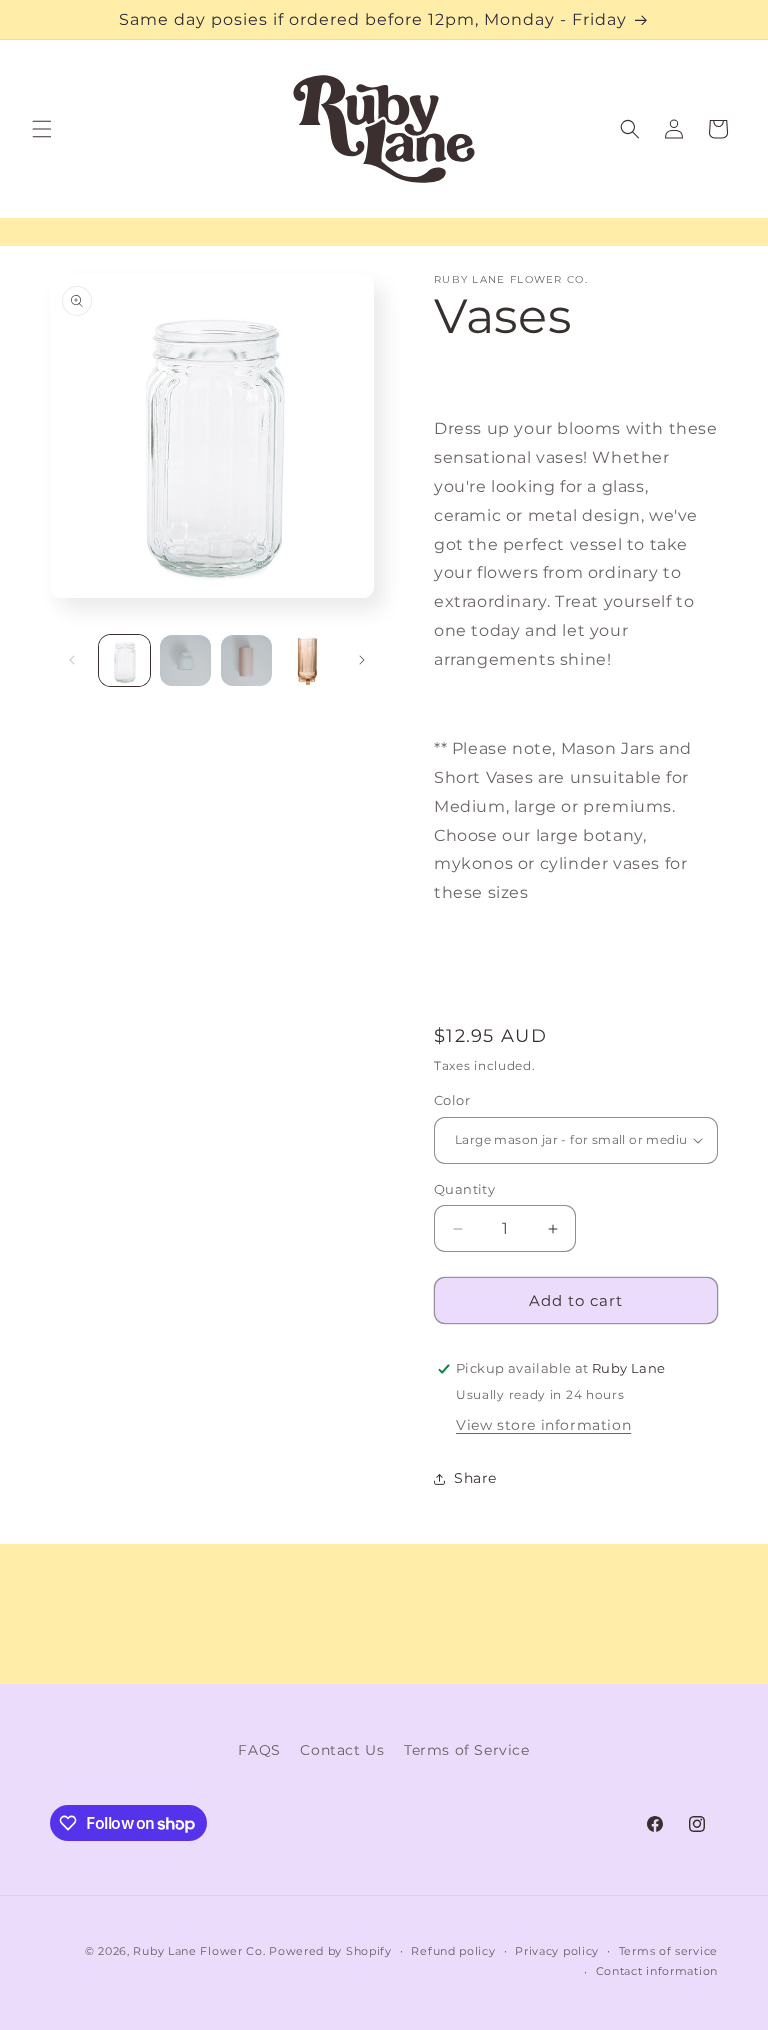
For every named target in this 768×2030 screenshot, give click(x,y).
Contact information (657, 1971)
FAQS (259, 1750)
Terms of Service (467, 1750)
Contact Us (342, 1750)
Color (452, 1100)
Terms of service (668, 1951)
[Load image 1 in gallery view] (124, 660)
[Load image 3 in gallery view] (246, 660)
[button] (42, 129)
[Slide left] (72, 660)
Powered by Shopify (330, 1951)
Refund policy (453, 1951)
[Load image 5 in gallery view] (307, 660)
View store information (543, 1425)
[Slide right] (362, 660)
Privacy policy (557, 1951)
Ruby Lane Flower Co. (199, 1951)
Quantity (464, 1189)
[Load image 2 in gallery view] (185, 660)
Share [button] (475, 1478)
